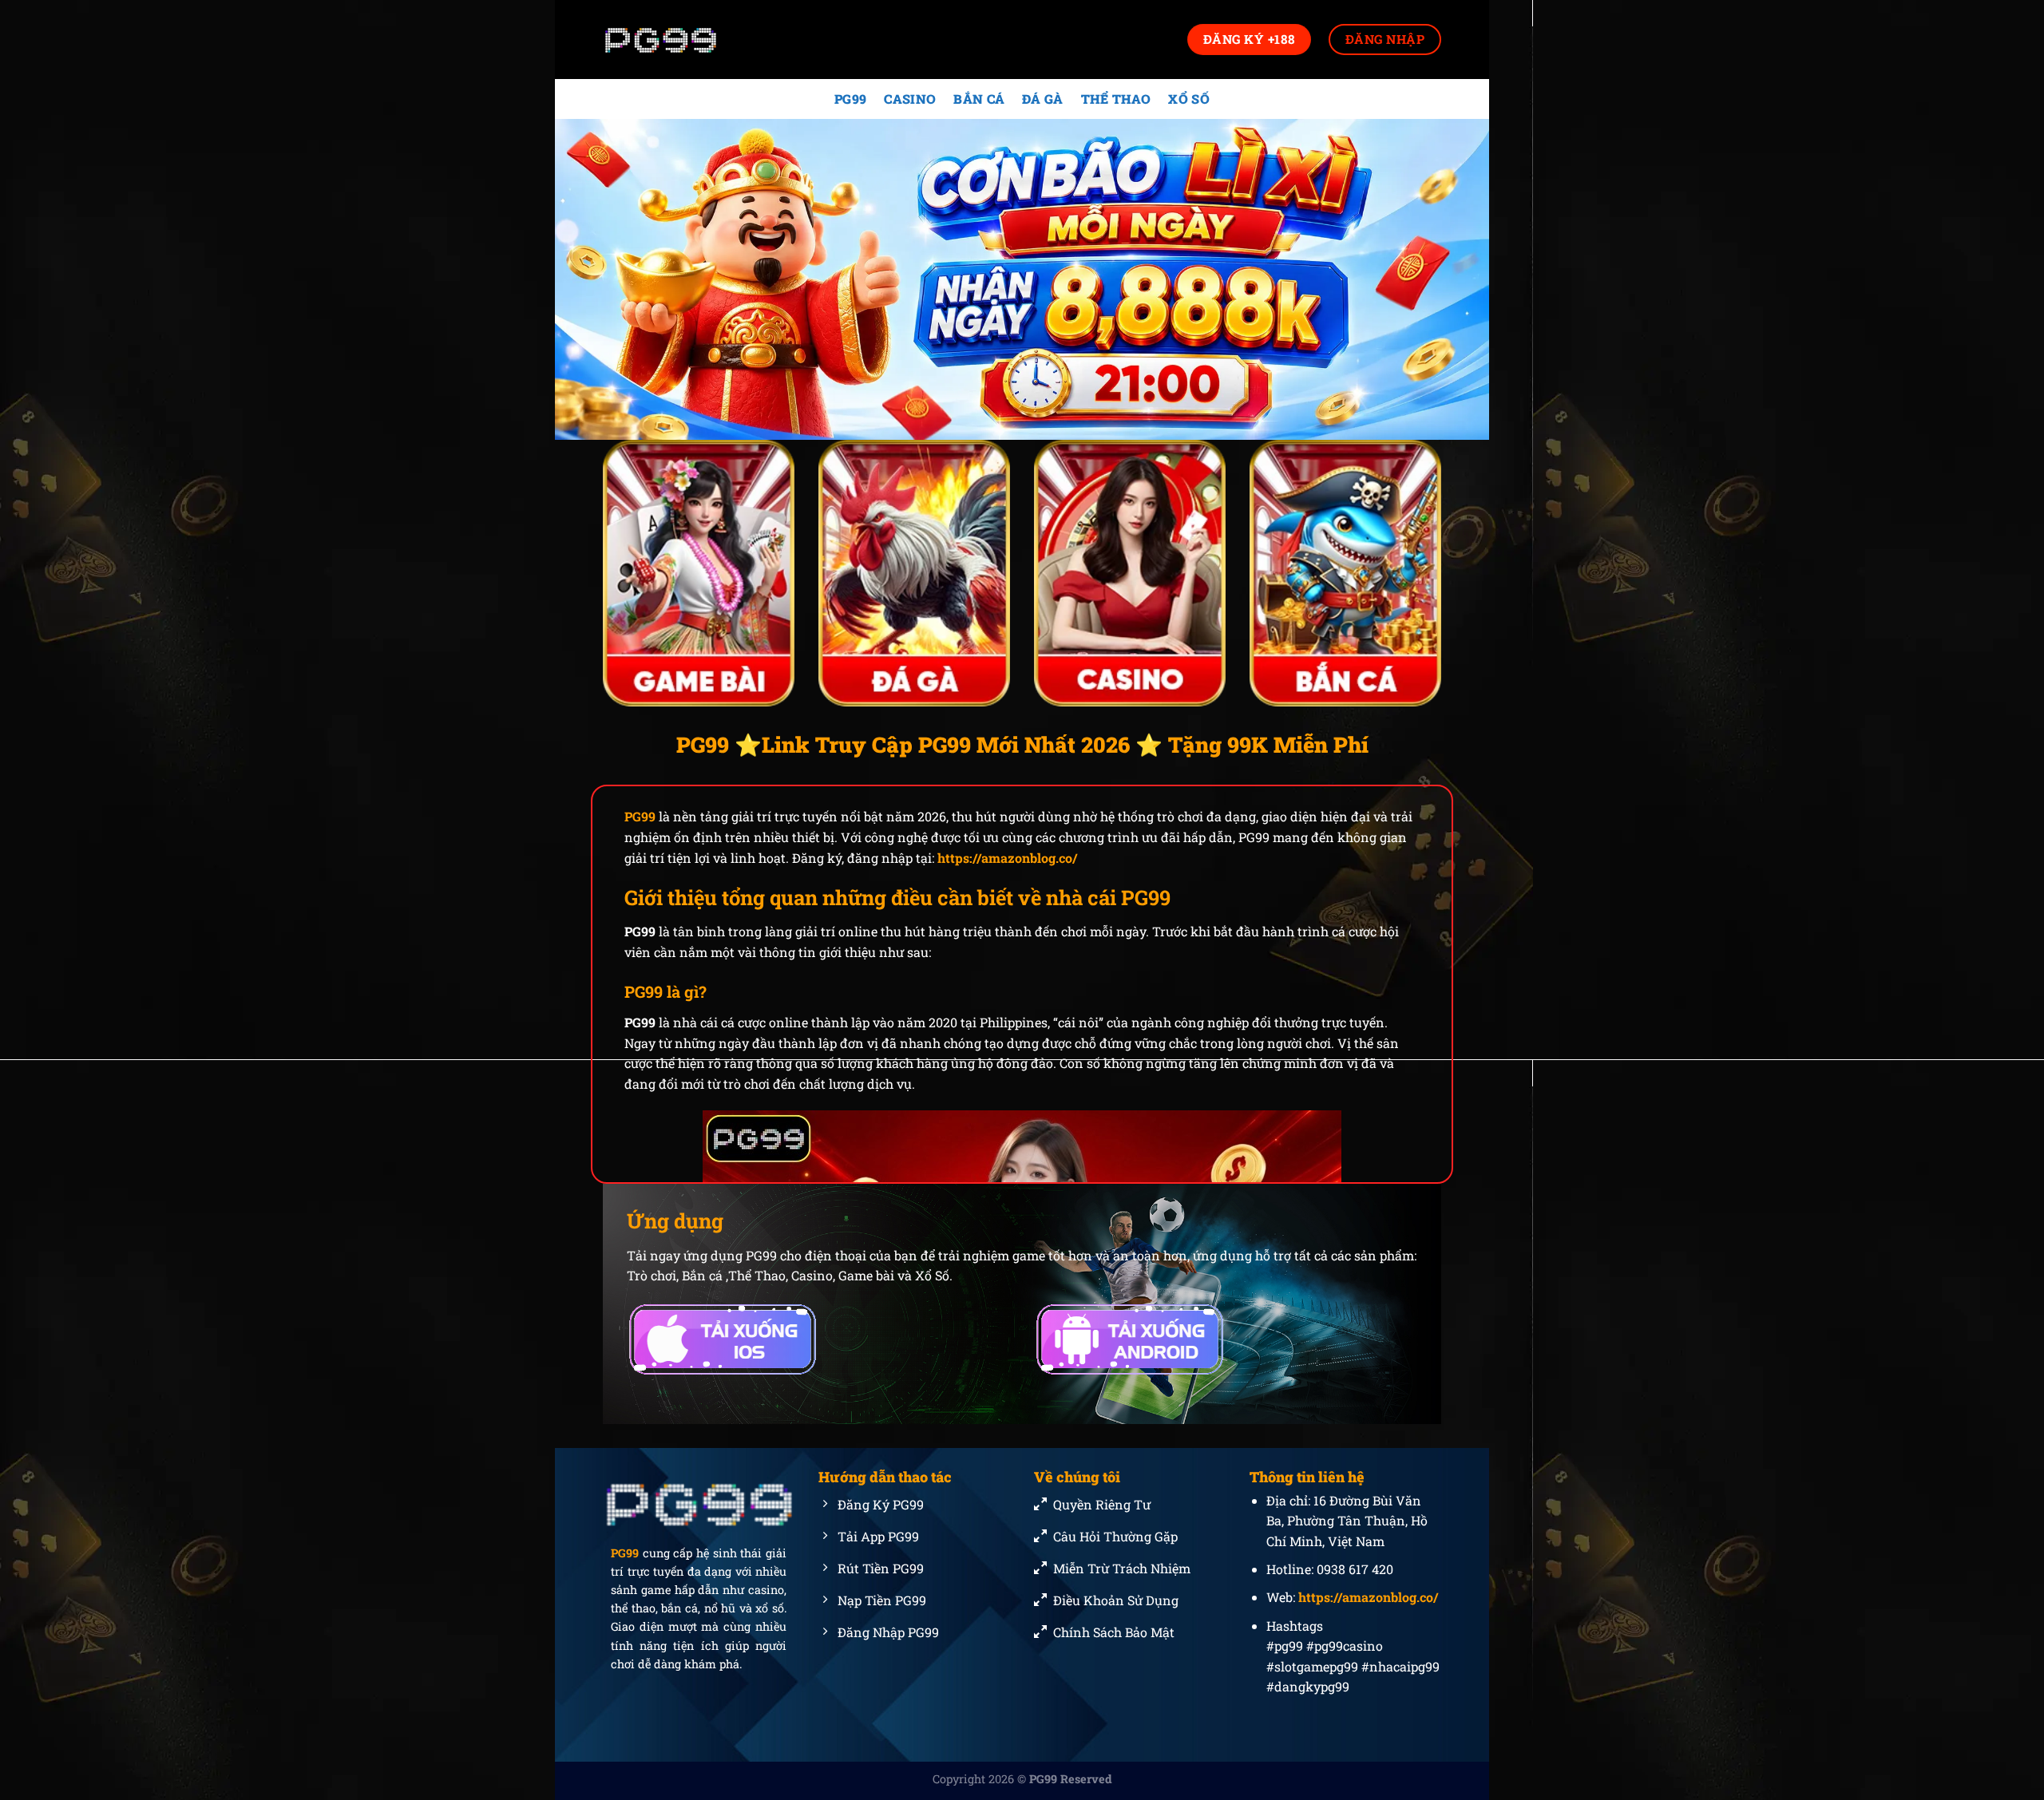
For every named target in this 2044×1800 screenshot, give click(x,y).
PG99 (850, 99)
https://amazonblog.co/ (1007, 858)
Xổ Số (1189, 99)
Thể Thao (1116, 99)
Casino (910, 99)
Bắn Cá (979, 99)
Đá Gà (1043, 99)
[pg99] (683, 40)
